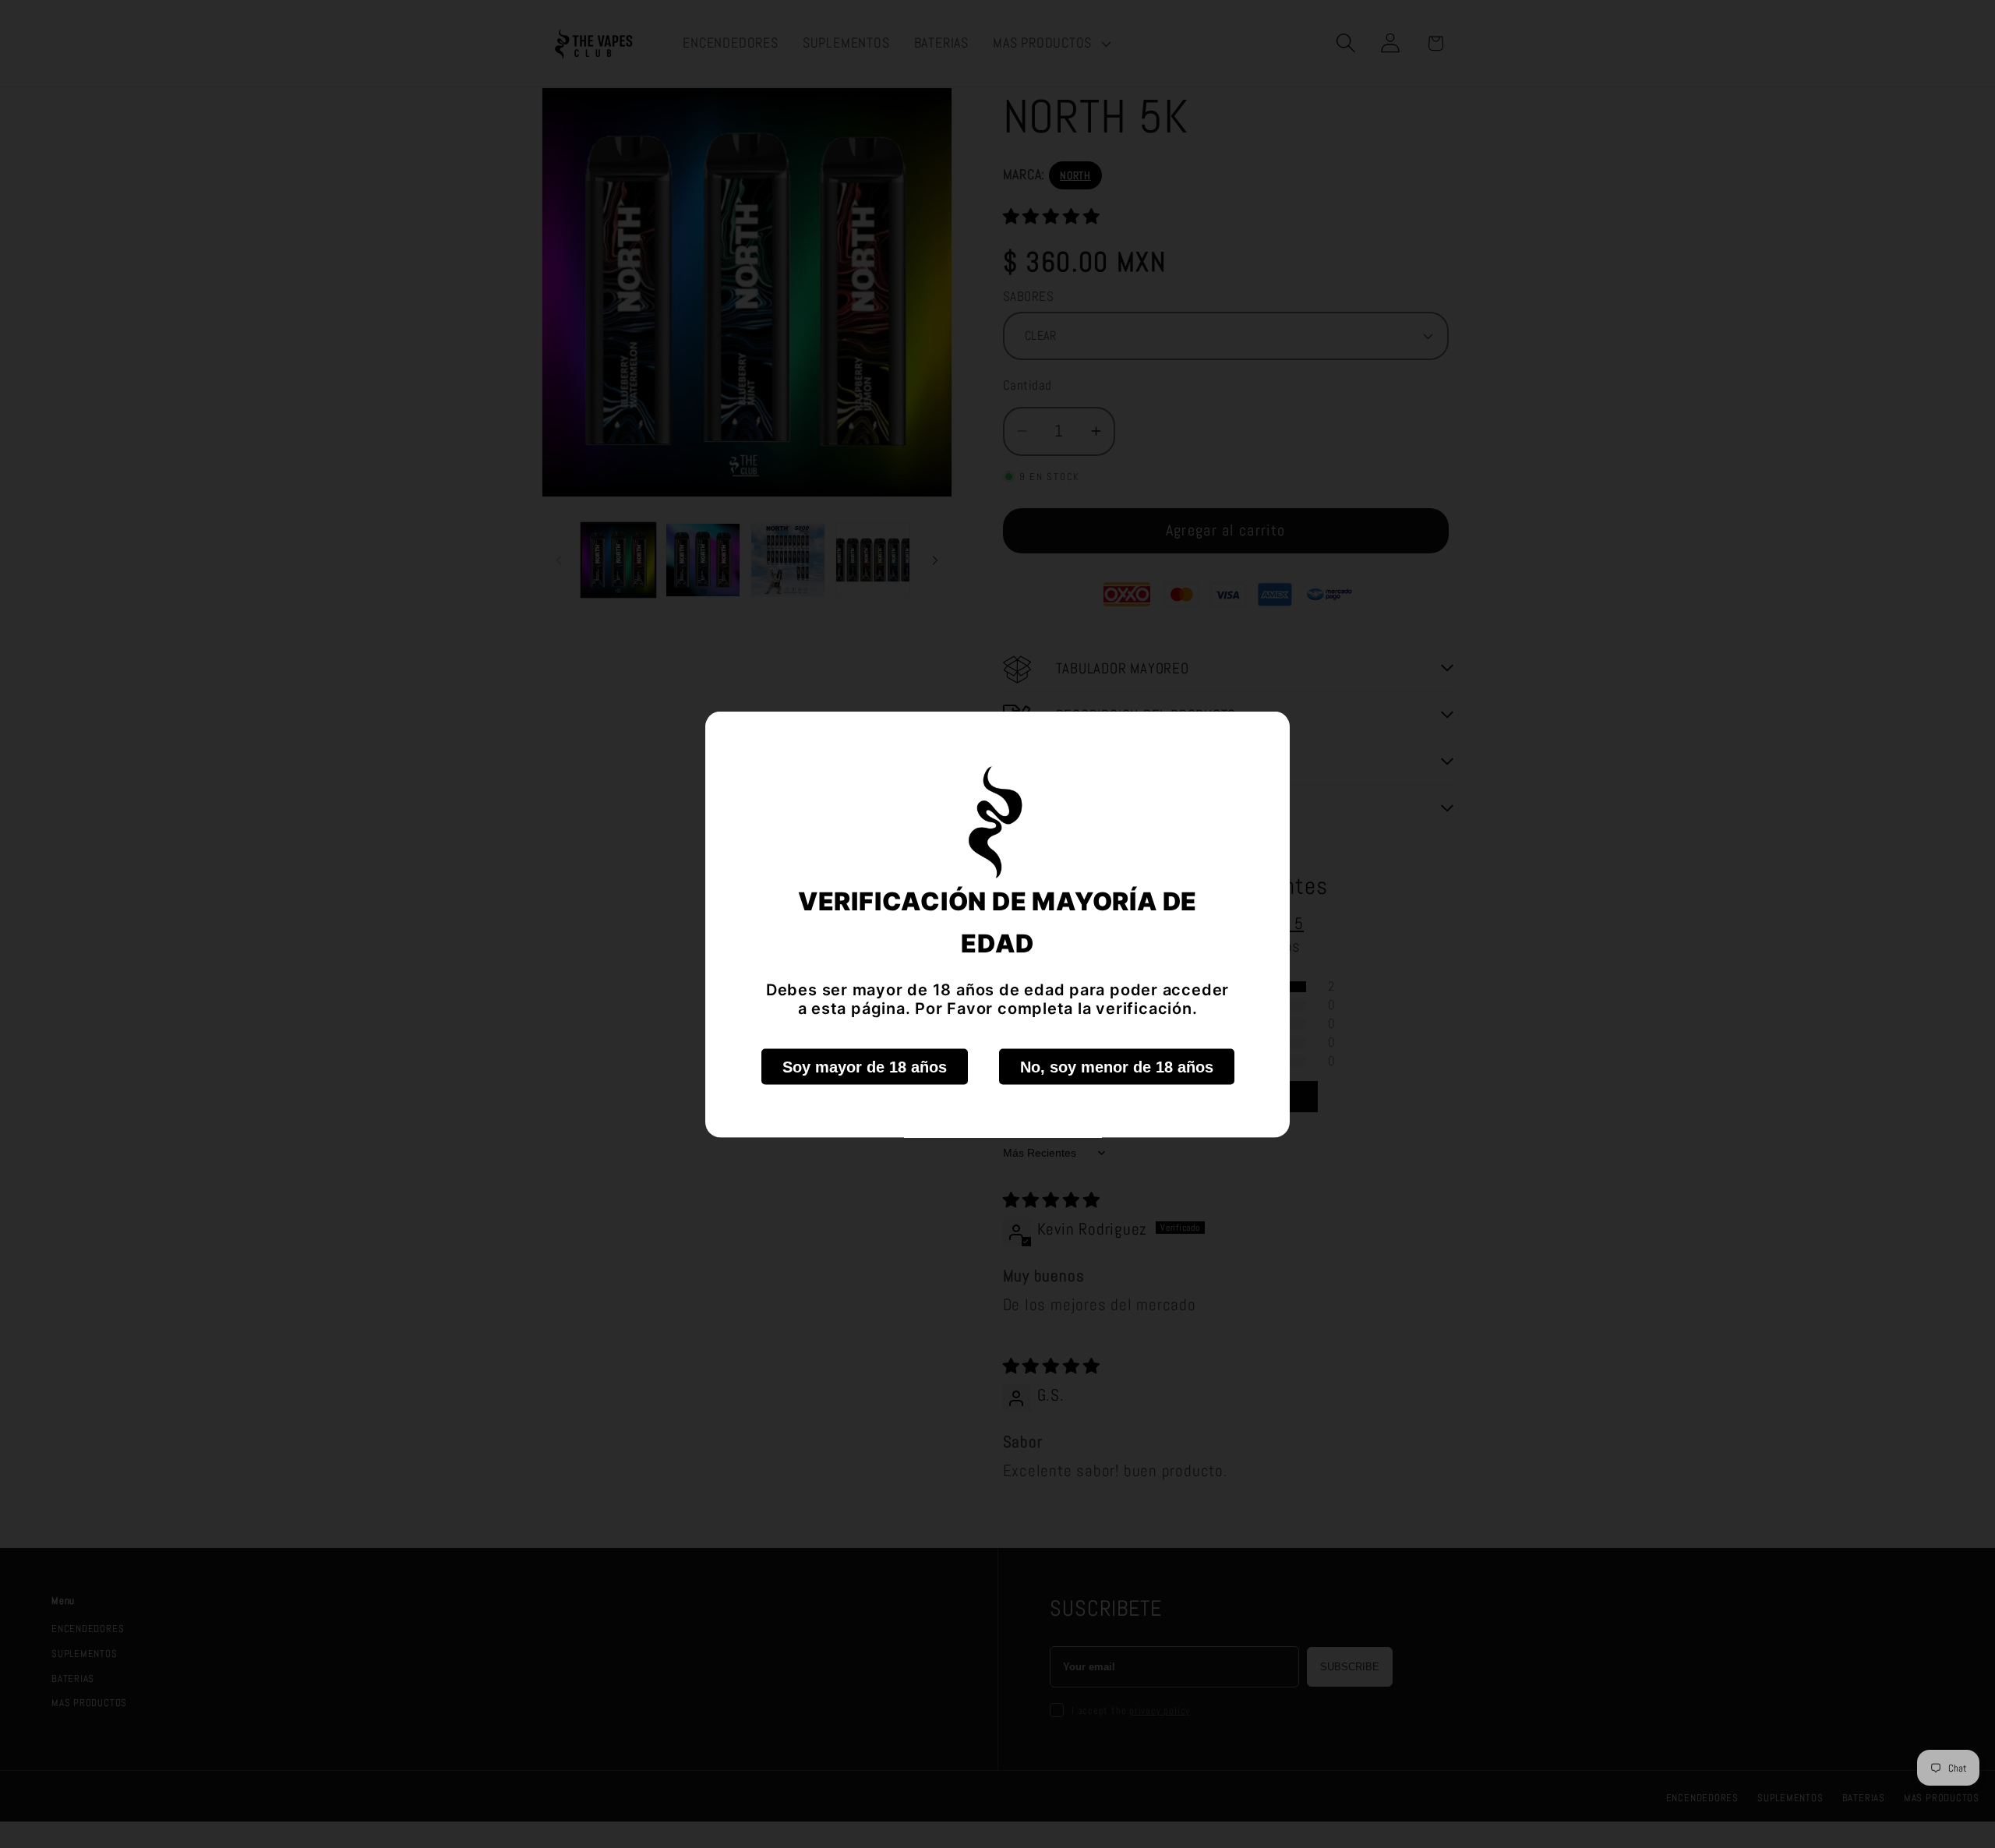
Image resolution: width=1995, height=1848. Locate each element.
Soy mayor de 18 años (865, 1066)
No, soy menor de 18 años (1117, 1066)
